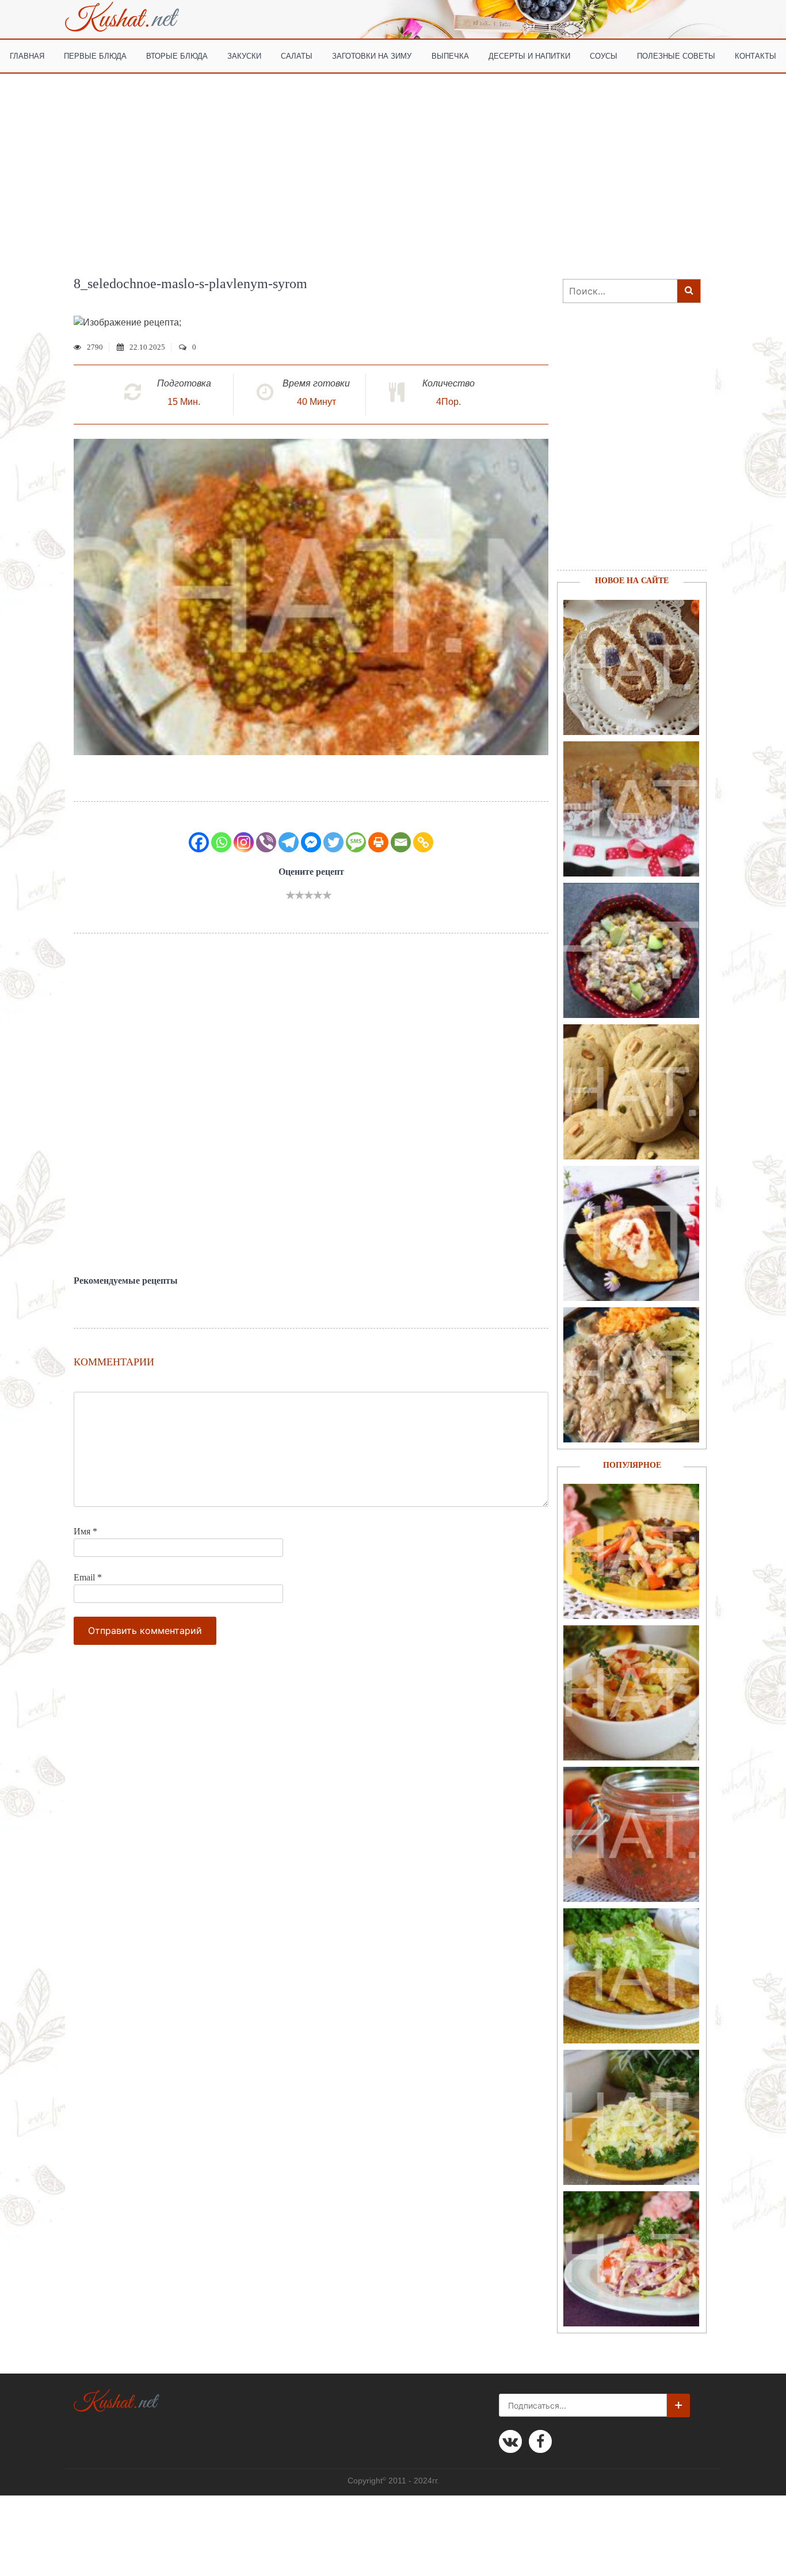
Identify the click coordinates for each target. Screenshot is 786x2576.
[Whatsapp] (221, 842)
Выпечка (450, 55)
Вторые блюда (177, 55)
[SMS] (356, 842)
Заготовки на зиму (372, 55)
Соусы (604, 55)
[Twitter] (333, 842)
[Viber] (266, 842)
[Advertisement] (393, 160)
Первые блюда (95, 55)
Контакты (756, 55)
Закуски (244, 55)
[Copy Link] (423, 842)
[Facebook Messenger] (311, 842)
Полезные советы (676, 55)
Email (88, 1577)
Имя (85, 1531)
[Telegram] (289, 842)
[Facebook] (199, 842)
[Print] (378, 842)
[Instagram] (244, 842)
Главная (27, 55)
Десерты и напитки (529, 55)
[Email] (401, 842)
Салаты (297, 55)
